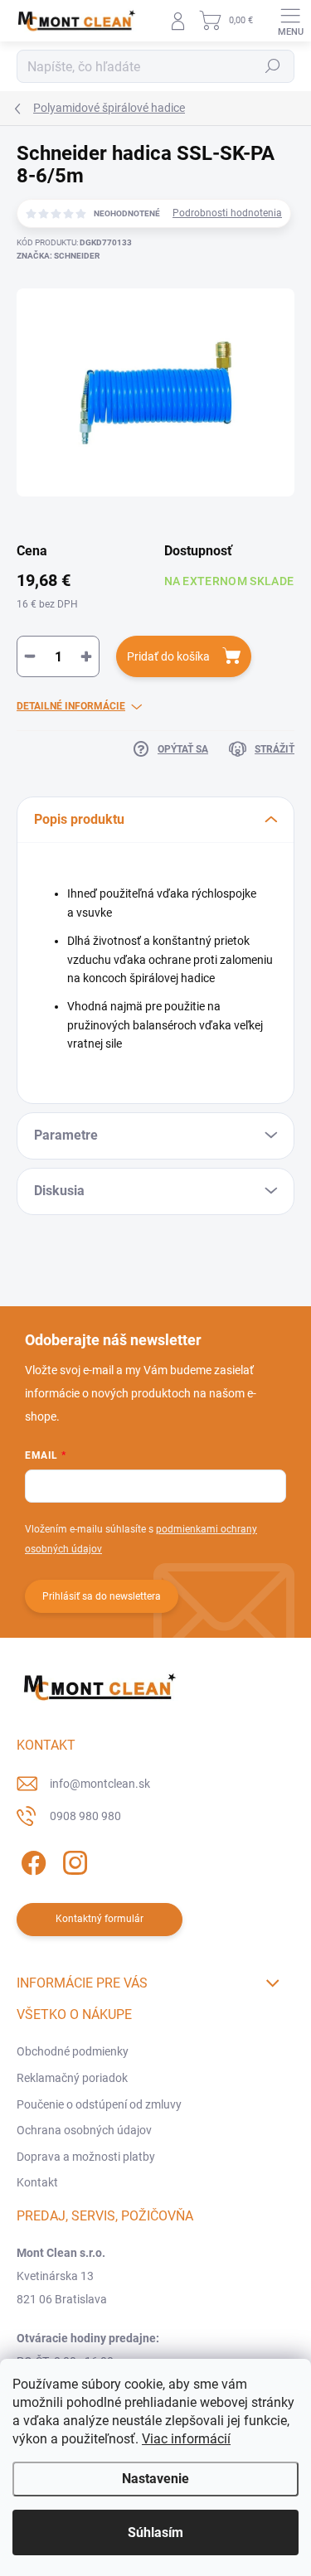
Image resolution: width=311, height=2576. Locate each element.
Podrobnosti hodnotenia (227, 213)
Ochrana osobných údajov (84, 2130)
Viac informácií (186, 2439)
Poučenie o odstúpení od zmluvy (99, 2104)
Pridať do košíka (168, 656)
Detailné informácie (71, 706)
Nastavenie (155, 2479)
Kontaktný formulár (100, 1919)
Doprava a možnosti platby (86, 2157)
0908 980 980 (85, 1816)
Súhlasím (155, 2532)
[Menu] (290, 21)
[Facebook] (31, 1860)
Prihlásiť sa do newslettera (102, 1596)
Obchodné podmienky (73, 2051)
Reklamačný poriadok (72, 2078)
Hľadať (273, 66)
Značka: (58, 256)
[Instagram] (73, 1860)
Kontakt (37, 2182)
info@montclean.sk (100, 1784)
